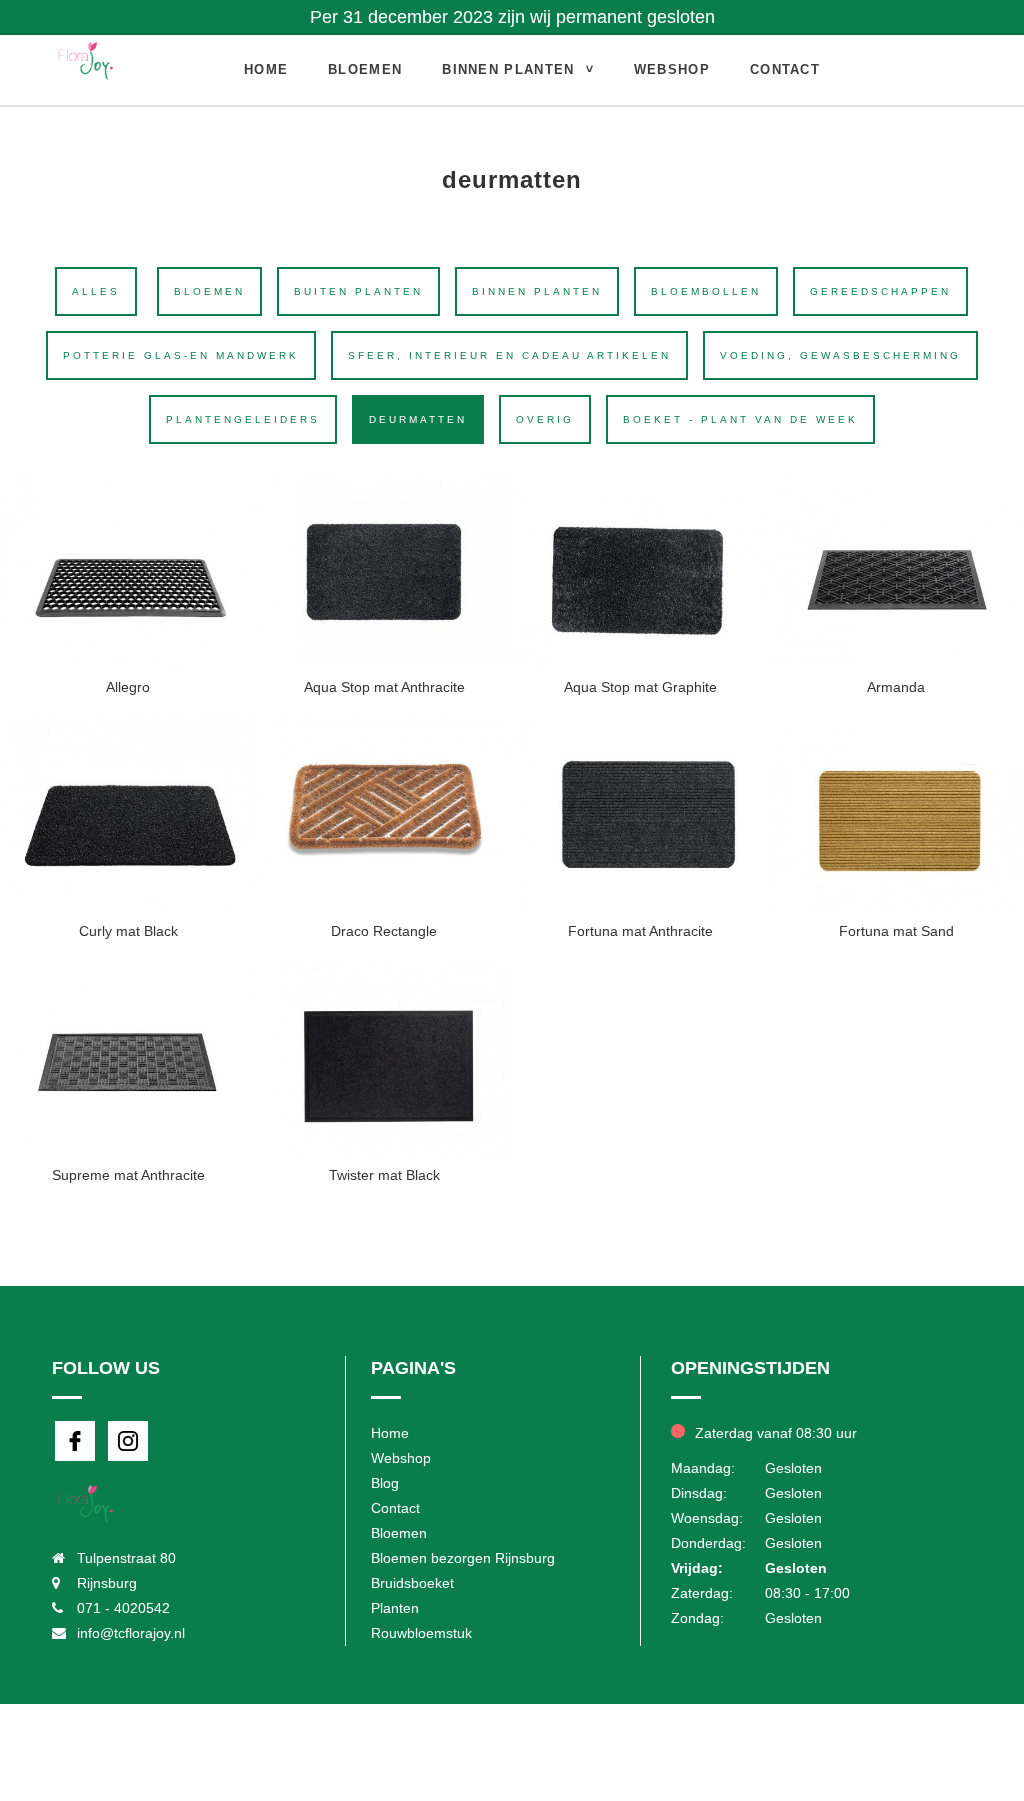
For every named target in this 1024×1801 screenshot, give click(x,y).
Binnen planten (508, 69)
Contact (785, 69)
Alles (96, 291)
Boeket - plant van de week (740, 419)
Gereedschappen (880, 291)
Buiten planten (358, 291)
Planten (395, 1608)
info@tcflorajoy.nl (131, 1633)
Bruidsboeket (412, 1583)
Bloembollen (706, 291)
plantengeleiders (243, 419)
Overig (545, 419)
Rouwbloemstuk (421, 1633)
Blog (385, 1483)
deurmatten (418, 419)
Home (266, 69)
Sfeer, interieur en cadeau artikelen (509, 355)
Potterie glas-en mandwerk (181, 355)
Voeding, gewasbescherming (840, 355)
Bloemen (365, 69)
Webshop (672, 69)
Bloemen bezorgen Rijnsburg (463, 1558)
